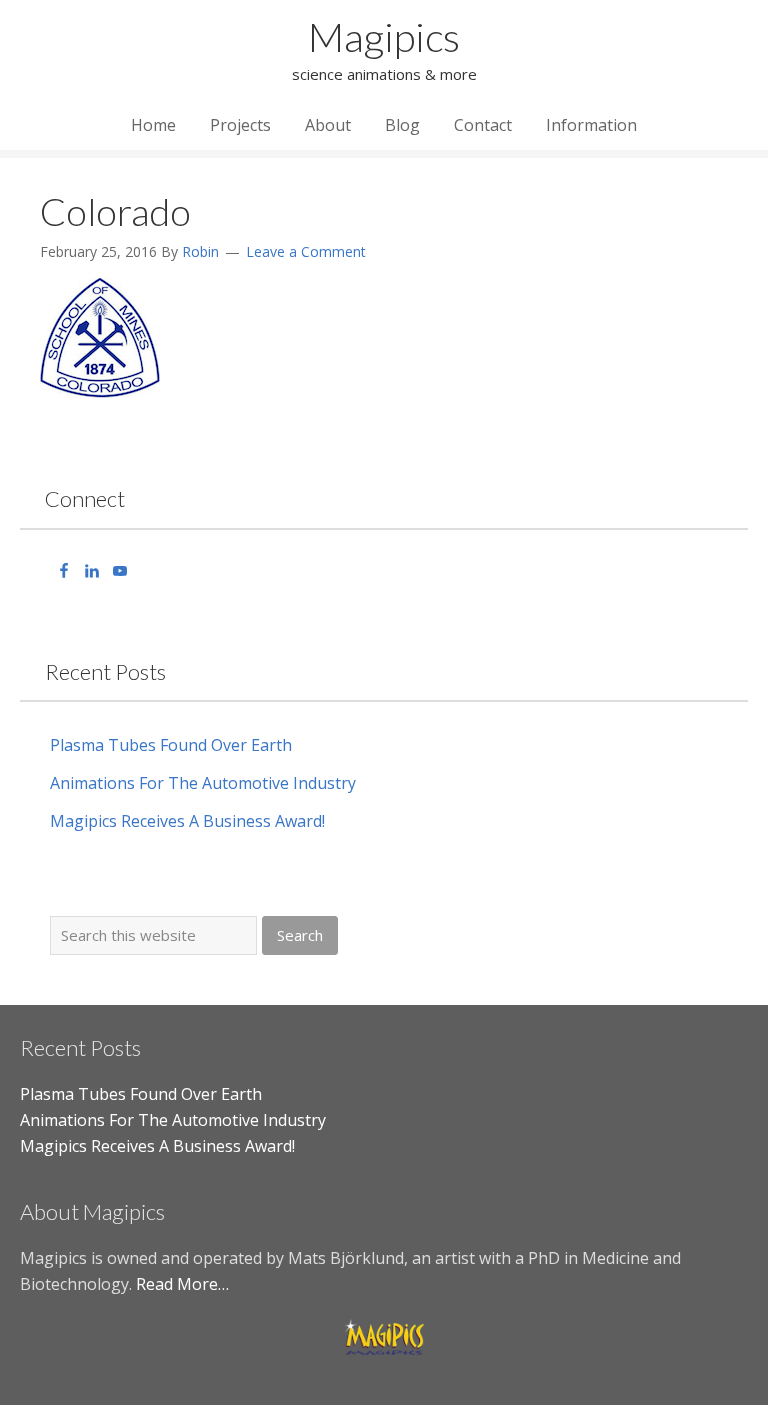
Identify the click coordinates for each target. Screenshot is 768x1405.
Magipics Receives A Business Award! (187, 821)
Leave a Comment (306, 251)
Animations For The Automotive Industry (203, 783)
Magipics (384, 37)
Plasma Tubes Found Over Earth (171, 745)
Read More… (182, 1284)
